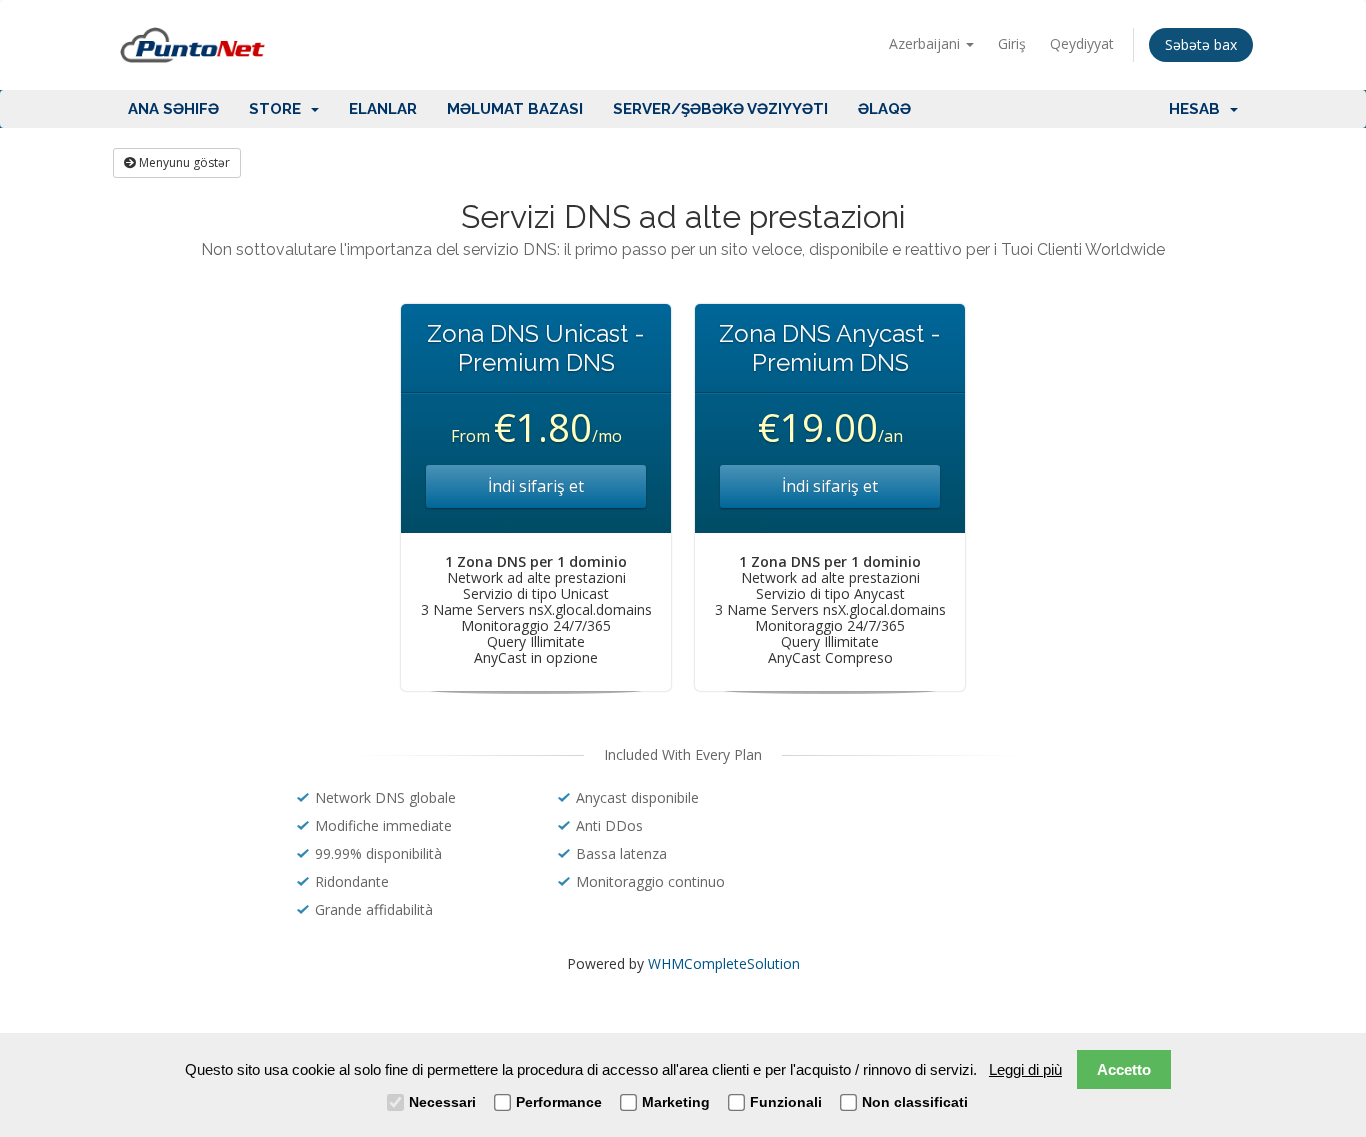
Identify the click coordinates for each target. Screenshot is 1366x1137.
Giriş (1012, 43)
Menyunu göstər (183, 162)
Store (279, 109)
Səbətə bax (1201, 44)
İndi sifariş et (536, 486)
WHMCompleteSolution (724, 963)
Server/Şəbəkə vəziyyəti (720, 109)
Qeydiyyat (1082, 43)
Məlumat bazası (515, 109)
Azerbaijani (926, 43)
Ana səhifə (173, 109)
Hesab (1198, 109)
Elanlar (383, 109)
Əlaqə (884, 109)
